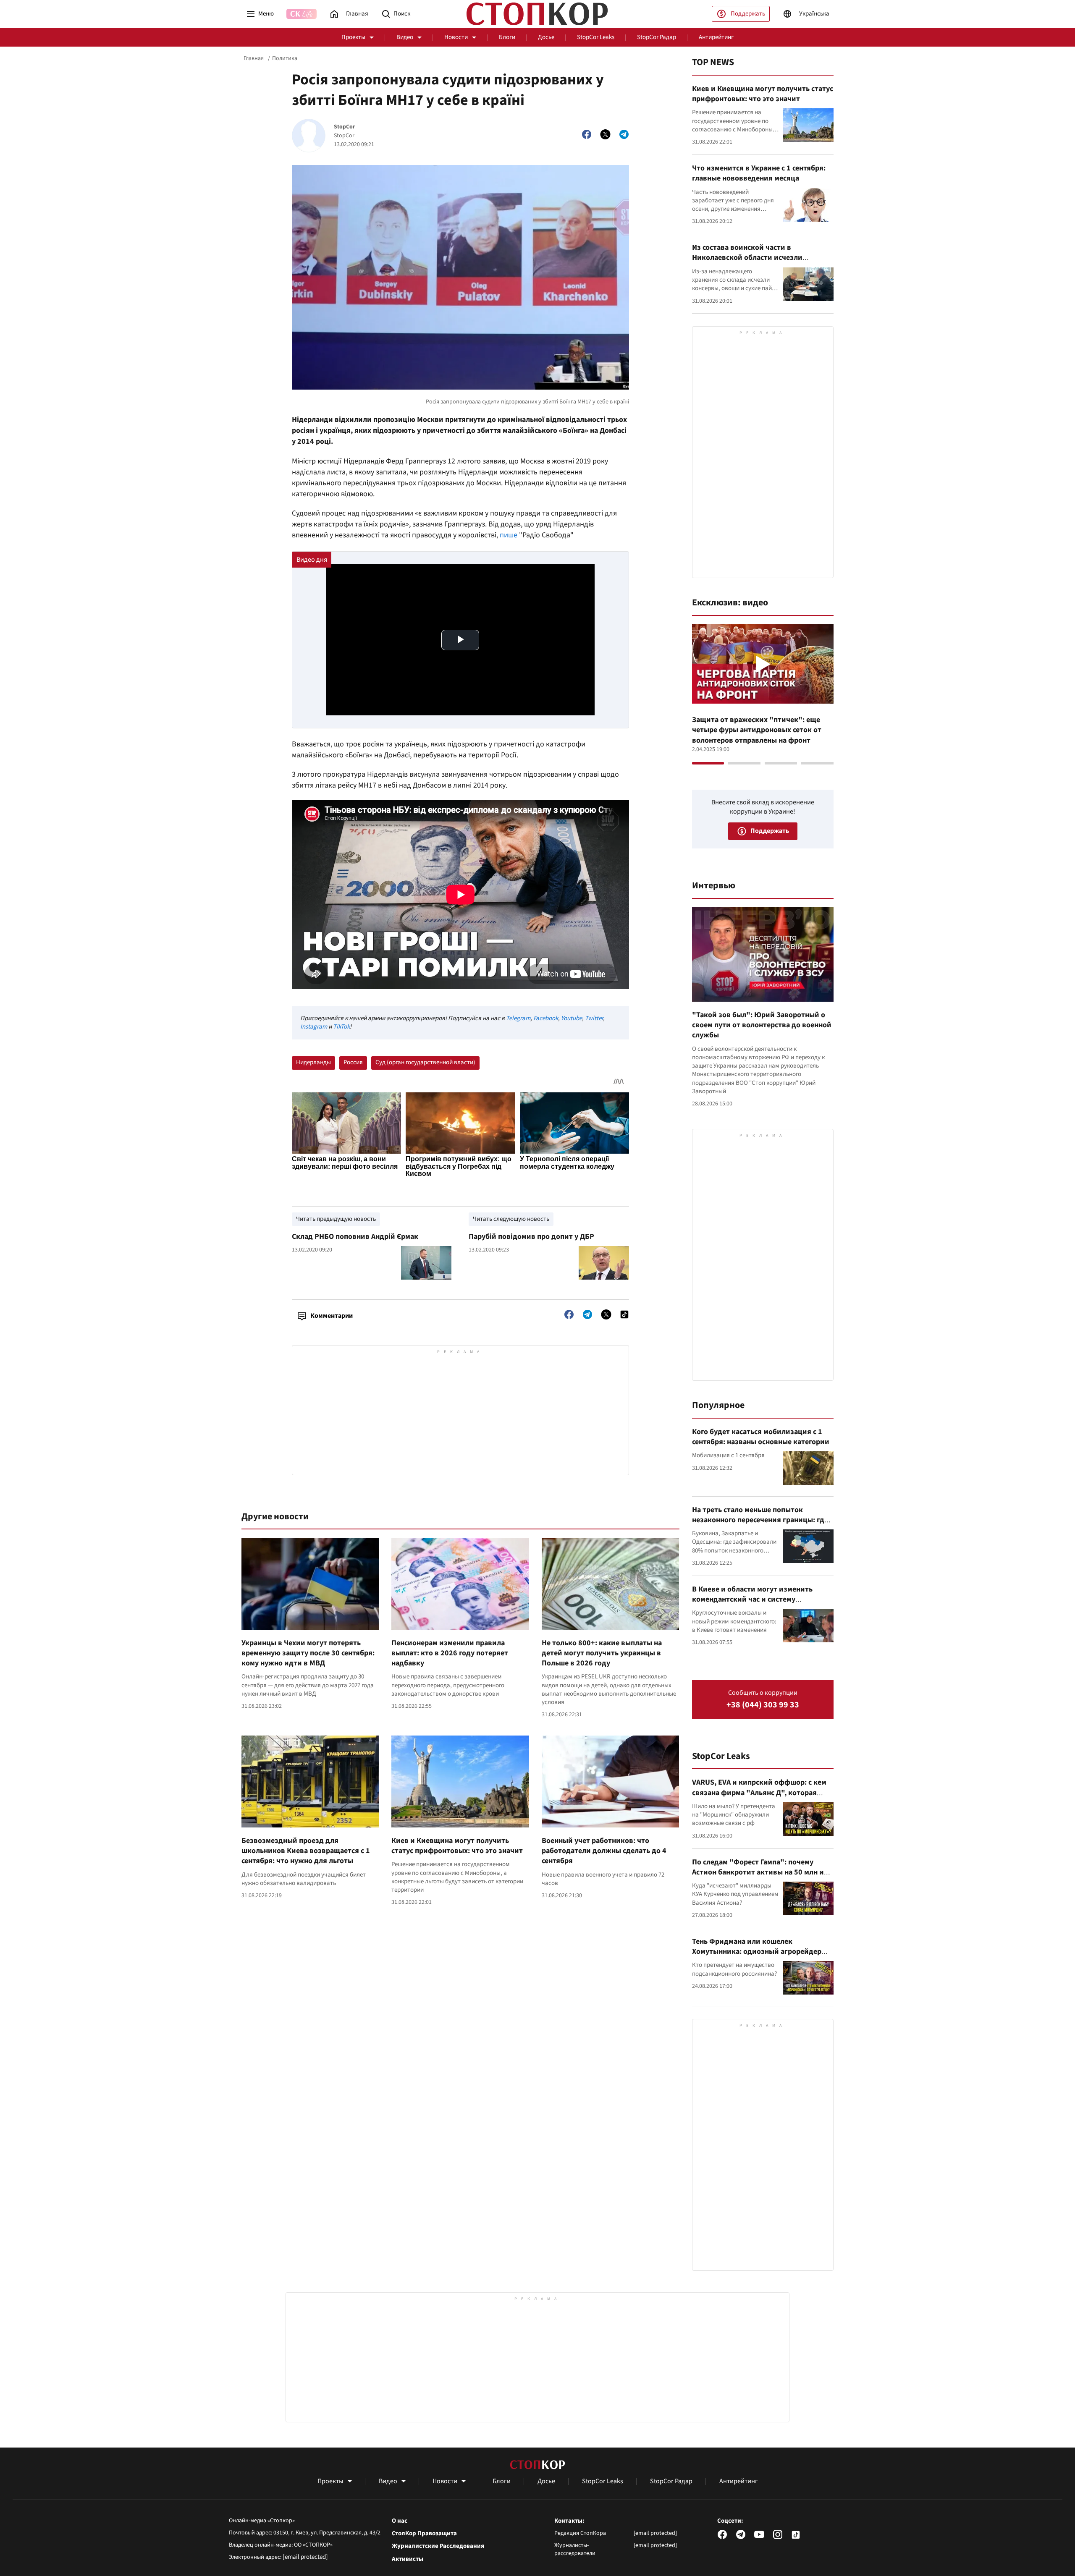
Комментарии (332, 1316)
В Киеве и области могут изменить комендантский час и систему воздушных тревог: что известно (752, 1600)
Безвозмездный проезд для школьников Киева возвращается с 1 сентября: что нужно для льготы (306, 1851)
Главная (254, 58)
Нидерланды (313, 1062)
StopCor (345, 127)
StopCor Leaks (596, 37)
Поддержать (748, 14)
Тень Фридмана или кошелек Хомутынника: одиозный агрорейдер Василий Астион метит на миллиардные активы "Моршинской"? (761, 1957)
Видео (405, 37)
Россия (353, 1062)
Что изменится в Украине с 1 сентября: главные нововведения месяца (759, 173)
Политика (285, 58)
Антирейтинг (716, 37)
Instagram (314, 1027)
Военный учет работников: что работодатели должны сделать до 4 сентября (604, 1851)
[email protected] (305, 2557)
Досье (546, 37)
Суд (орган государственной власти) (425, 1062)
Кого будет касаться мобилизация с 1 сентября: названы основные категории (761, 1437)
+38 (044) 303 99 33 (763, 1705)
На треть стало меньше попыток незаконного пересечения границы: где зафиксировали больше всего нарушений (760, 1525)
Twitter (594, 1018)
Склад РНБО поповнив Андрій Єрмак (355, 1237)
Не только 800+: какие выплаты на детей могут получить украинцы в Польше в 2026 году (602, 1653)
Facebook (546, 1018)
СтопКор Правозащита (424, 2534)
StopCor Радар (657, 37)
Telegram (518, 1018)
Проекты (353, 37)
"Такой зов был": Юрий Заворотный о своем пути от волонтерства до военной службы (762, 1025)
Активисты (408, 2559)
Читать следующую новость (511, 1219)
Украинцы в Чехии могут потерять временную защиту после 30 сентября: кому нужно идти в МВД (308, 1653)
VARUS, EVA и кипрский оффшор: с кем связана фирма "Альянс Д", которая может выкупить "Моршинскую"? (759, 1793)
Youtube (572, 1018)
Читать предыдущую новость (336, 1219)
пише (509, 535)
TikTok (341, 1027)
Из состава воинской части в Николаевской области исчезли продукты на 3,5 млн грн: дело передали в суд (762, 263)
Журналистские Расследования (438, 2546)
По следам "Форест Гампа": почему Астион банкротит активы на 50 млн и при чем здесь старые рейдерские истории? (758, 1877)
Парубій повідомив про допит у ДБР (531, 1237)
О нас (400, 2521)
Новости (456, 37)
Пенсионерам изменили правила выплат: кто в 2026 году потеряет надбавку (450, 1653)
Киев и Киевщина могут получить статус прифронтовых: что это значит (457, 1846)
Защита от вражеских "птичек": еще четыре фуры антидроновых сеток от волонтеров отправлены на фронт (757, 730)
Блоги (507, 37)
